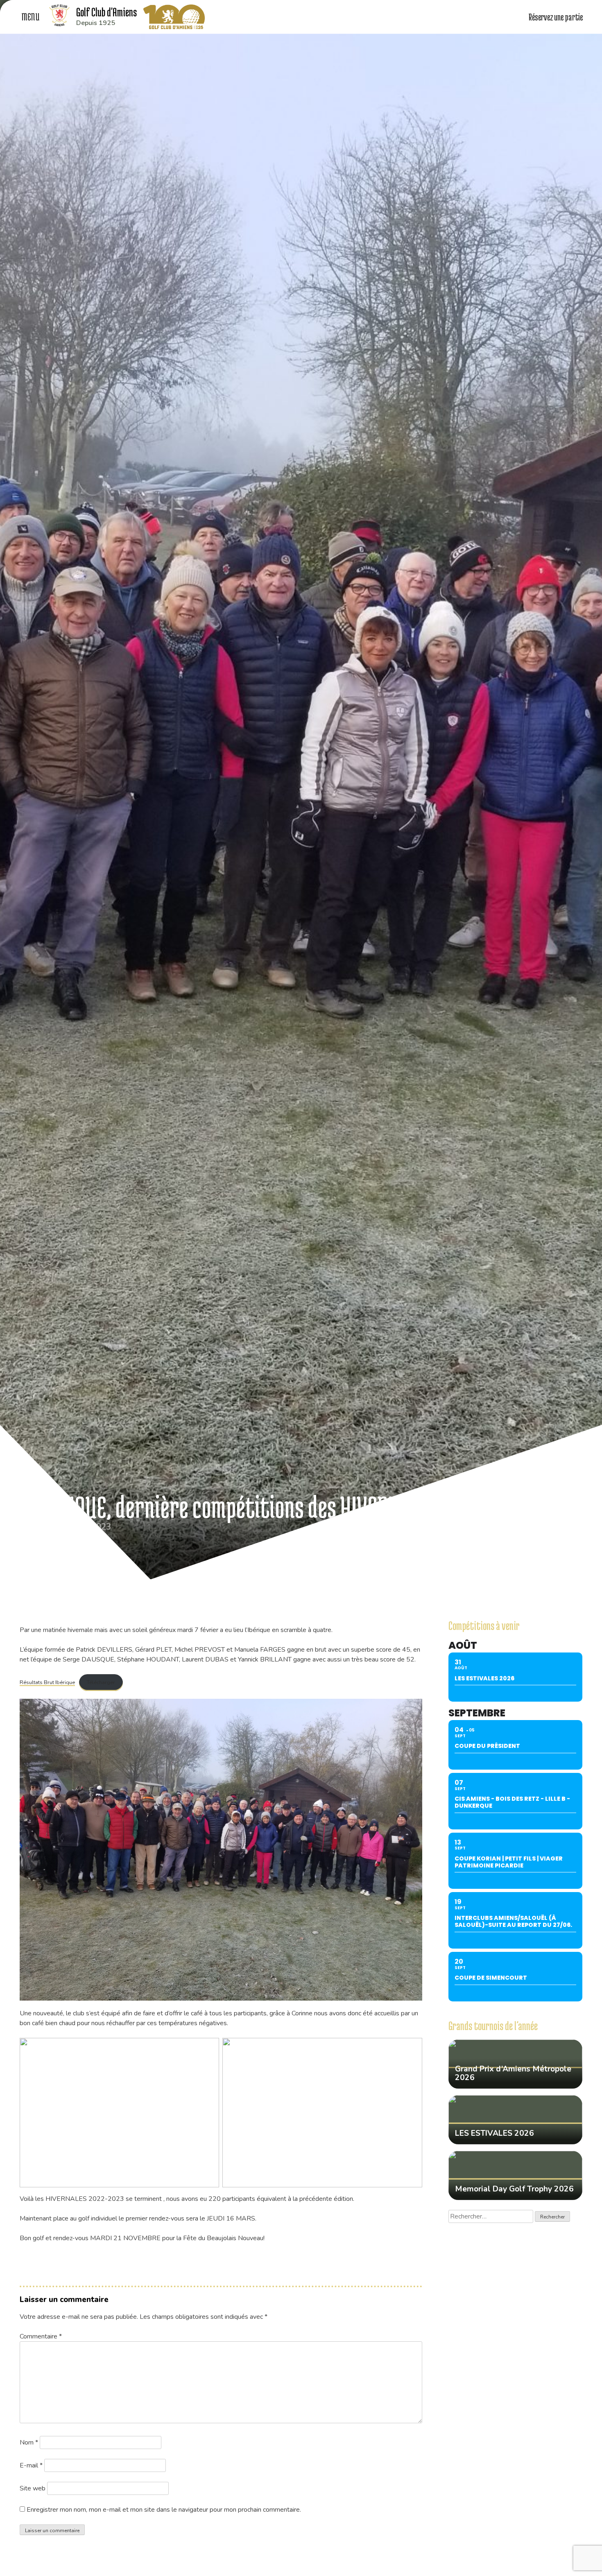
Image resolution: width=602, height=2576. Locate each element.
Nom (29, 2442)
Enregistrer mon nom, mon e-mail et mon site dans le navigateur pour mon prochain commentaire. (164, 2510)
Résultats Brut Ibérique (47, 1682)
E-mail (31, 2465)
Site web (33, 2488)
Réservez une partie (556, 17)
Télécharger (101, 1682)
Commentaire (41, 2336)
